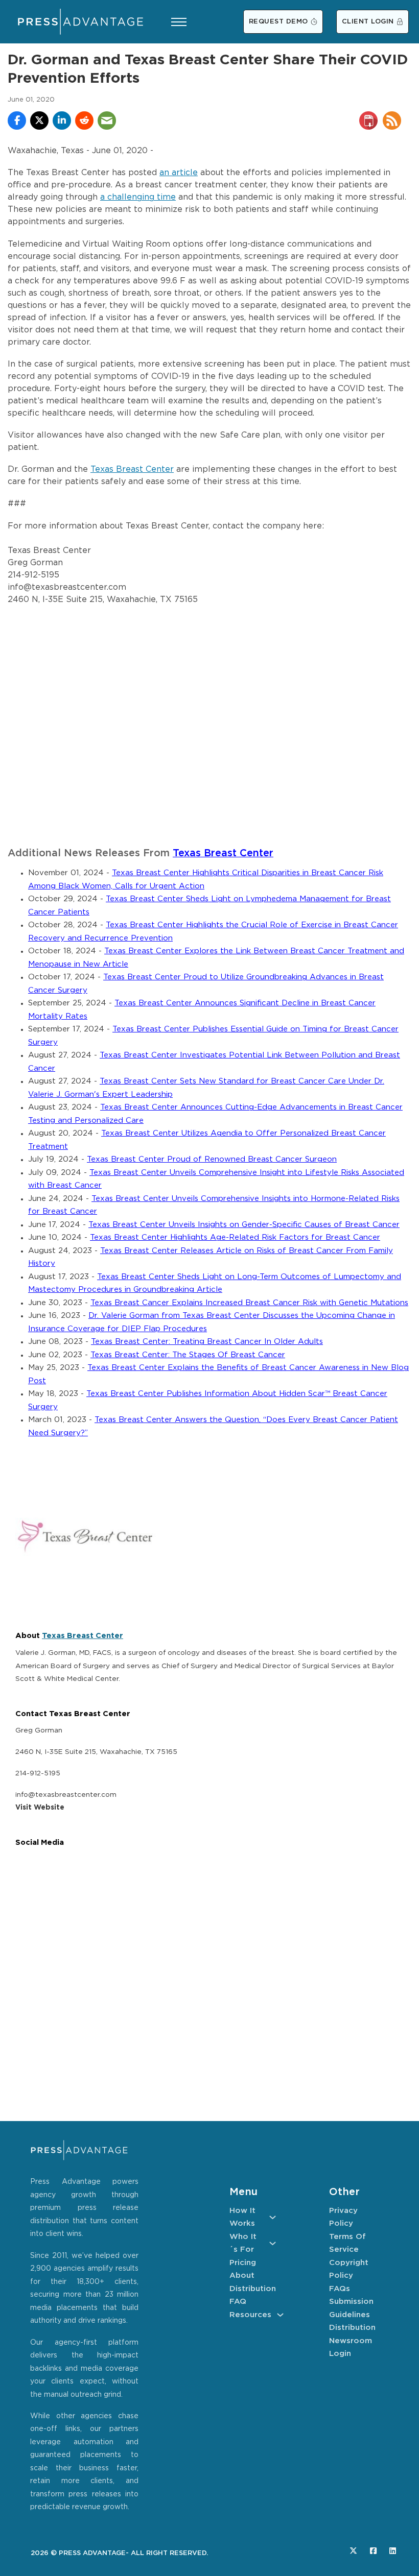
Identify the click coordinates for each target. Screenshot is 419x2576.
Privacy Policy (343, 2217)
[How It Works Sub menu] (273, 2217)
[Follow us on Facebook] (373, 2551)
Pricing (243, 2263)
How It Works (242, 2217)
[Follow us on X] (353, 2551)
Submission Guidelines (351, 2308)
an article (179, 173)
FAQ (238, 2302)
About (242, 2276)
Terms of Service (347, 2243)
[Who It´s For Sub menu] (273, 2243)
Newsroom (351, 2341)
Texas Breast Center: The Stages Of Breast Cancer (188, 1355)
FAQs (340, 2289)
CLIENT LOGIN (368, 22)
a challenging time (138, 197)
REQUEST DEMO (278, 22)
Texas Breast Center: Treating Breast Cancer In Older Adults (207, 1342)
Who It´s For (243, 2243)
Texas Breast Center (132, 470)
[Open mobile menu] (179, 22)
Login (340, 2354)
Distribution (253, 2289)
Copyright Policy (349, 2269)
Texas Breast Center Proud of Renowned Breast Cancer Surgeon (212, 1159)
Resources (250, 2315)
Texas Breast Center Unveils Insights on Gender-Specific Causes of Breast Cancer (244, 1225)
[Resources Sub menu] (280, 2315)
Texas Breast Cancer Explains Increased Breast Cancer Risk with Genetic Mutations (249, 1303)
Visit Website (40, 1808)
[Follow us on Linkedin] (393, 2551)
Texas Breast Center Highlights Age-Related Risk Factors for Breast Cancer (235, 1237)
